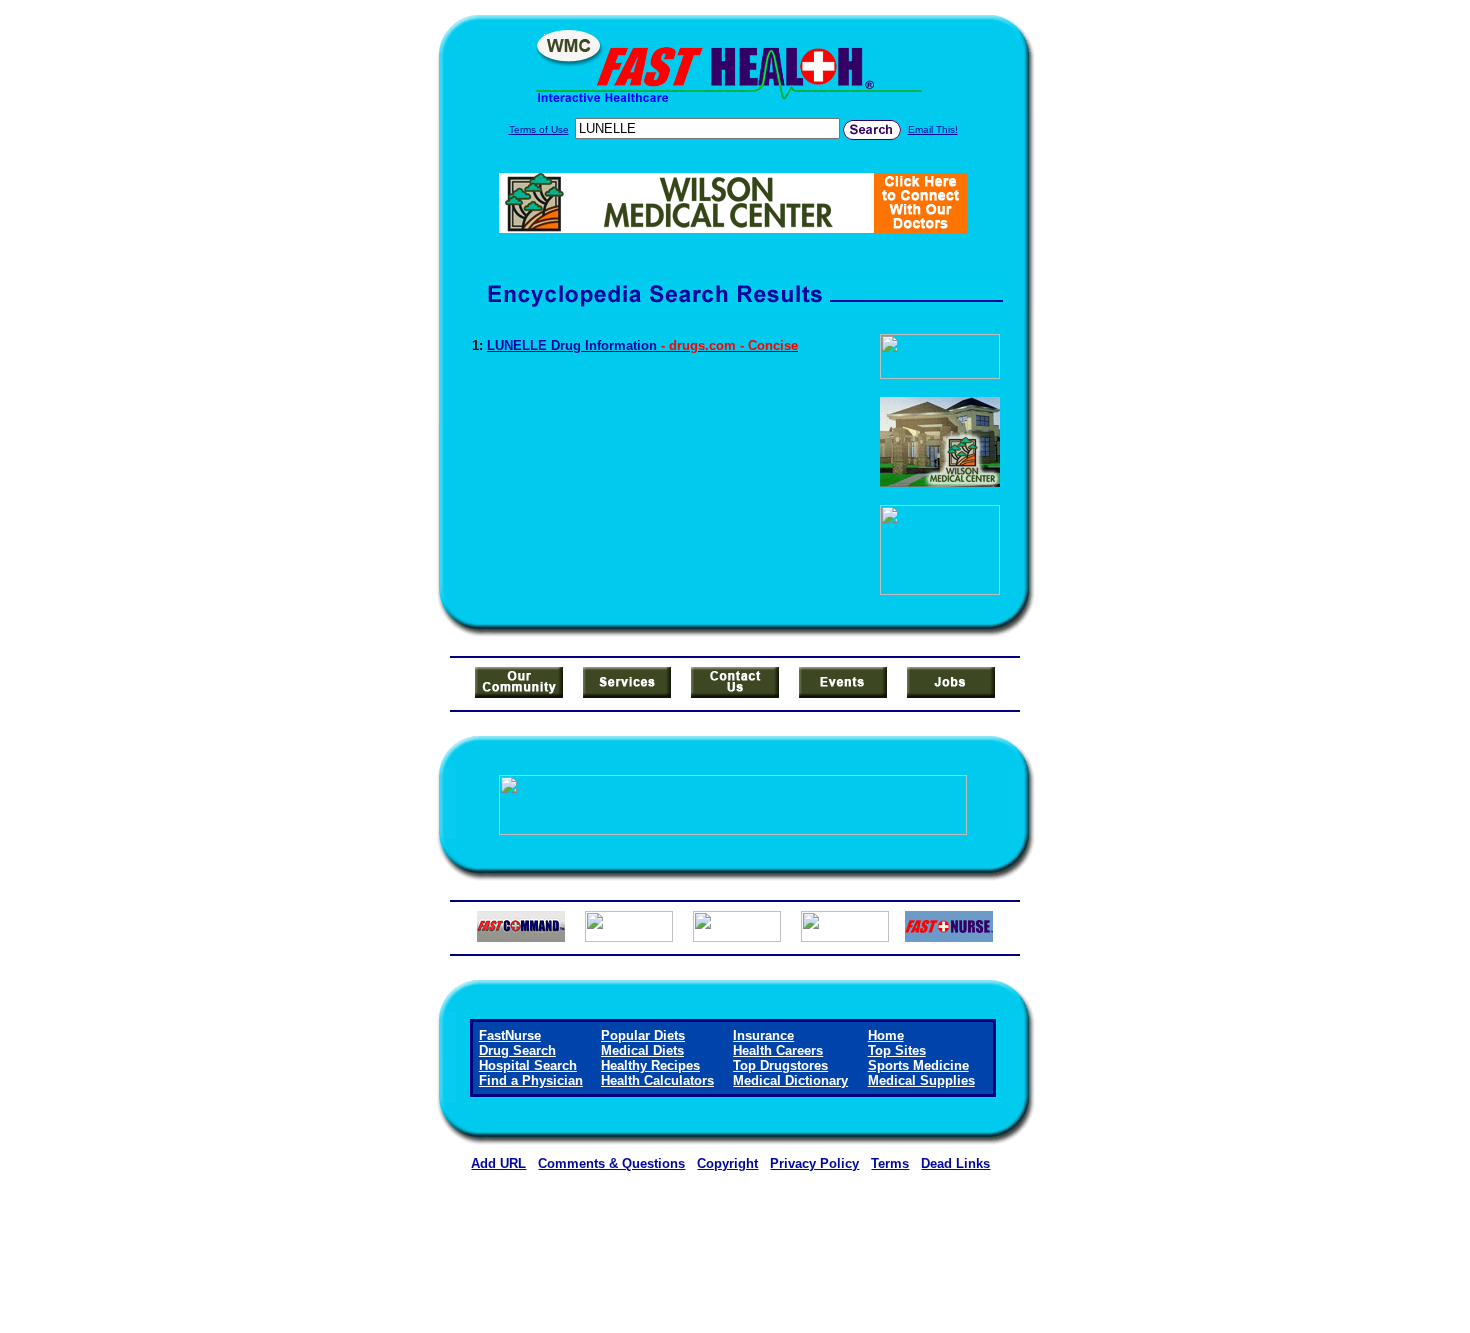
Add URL (498, 1163)
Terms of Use (539, 129)
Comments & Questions (611, 1163)
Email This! (933, 129)
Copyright (727, 1163)
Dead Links (955, 1163)
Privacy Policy (814, 1163)
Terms (890, 1163)
